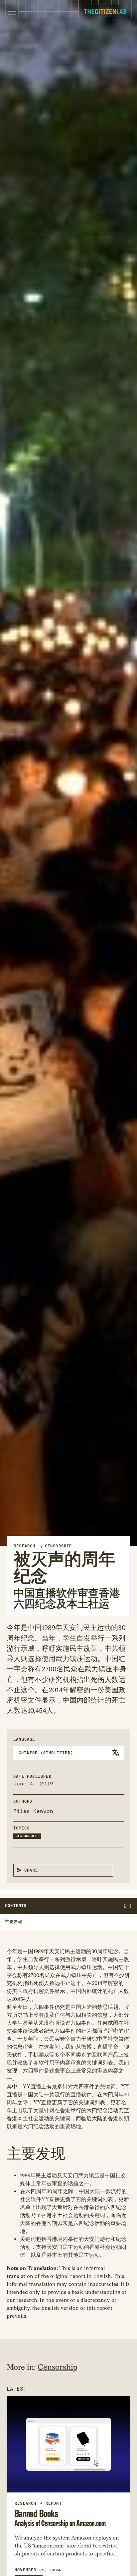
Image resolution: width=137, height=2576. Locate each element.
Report (54, 2503)
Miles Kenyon (33, 1811)
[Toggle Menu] (12, 12)
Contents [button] (16, 1906)
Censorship (59, 1546)
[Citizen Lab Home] (105, 12)
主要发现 (14, 1922)
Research (25, 1546)
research (26, 2503)
